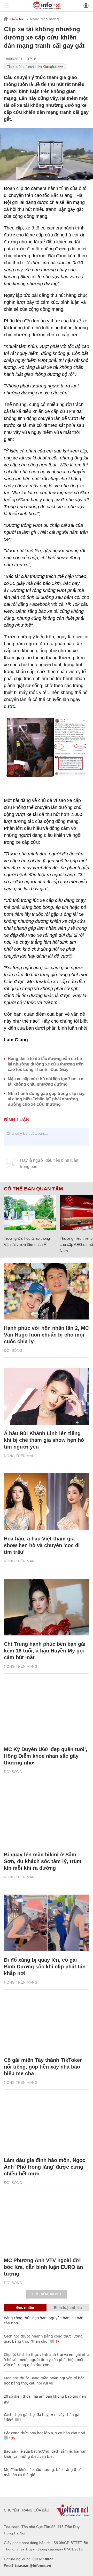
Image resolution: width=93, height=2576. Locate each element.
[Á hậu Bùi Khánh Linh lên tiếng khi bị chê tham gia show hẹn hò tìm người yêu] (47, 1396)
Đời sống (13, 1350)
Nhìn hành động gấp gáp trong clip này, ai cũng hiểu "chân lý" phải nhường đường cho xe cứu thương (47, 1099)
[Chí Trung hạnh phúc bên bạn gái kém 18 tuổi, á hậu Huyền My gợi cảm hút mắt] (47, 1607)
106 (11, 2438)
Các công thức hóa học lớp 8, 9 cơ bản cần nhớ (45, 2433)
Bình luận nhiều (68, 2307)
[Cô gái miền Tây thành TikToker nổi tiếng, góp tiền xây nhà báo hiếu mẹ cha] (47, 2023)
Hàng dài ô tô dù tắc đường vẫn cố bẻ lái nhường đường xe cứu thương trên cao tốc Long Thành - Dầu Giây (46, 1064)
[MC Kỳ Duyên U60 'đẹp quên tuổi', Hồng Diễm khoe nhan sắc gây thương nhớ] (47, 1712)
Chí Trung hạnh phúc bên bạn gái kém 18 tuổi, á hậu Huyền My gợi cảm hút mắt (45, 1651)
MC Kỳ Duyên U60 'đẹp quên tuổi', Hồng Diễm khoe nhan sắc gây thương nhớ (46, 1756)
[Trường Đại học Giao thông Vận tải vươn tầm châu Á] (30, 1213)
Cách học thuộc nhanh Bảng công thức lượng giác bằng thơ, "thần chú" (43, 2339)
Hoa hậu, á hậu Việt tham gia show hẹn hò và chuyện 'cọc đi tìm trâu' (42, 1545)
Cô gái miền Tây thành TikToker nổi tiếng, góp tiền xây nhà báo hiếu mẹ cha (43, 2067)
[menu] (7, 6)
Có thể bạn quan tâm (33, 1189)
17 (57, 2341)
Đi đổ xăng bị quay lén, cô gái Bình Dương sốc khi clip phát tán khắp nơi (45, 1967)
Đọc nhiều (25, 2307)
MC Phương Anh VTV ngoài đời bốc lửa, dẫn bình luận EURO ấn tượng (43, 2267)
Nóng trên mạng (44, 19)
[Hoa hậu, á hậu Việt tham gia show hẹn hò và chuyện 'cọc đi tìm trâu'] (47, 1502)
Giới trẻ (17, 19)
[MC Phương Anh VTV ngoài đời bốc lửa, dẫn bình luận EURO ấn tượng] (47, 2223)
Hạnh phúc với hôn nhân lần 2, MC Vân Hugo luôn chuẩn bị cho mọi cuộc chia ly (46, 1335)
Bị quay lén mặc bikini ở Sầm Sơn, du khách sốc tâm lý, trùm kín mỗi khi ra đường (43, 1861)
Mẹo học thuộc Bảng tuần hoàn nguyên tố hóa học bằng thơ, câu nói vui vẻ (44, 2380)
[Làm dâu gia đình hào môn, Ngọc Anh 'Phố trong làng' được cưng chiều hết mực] (47, 2123)
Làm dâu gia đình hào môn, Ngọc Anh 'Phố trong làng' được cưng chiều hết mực (45, 2167)
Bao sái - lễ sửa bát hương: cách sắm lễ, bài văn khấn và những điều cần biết (45, 2454)
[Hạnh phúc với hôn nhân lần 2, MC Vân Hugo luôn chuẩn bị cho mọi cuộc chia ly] (47, 1291)
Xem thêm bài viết (47, 2294)
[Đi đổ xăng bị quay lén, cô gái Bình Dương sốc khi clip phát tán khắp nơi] (47, 1923)
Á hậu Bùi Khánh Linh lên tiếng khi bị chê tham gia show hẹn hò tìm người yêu (44, 1440)
